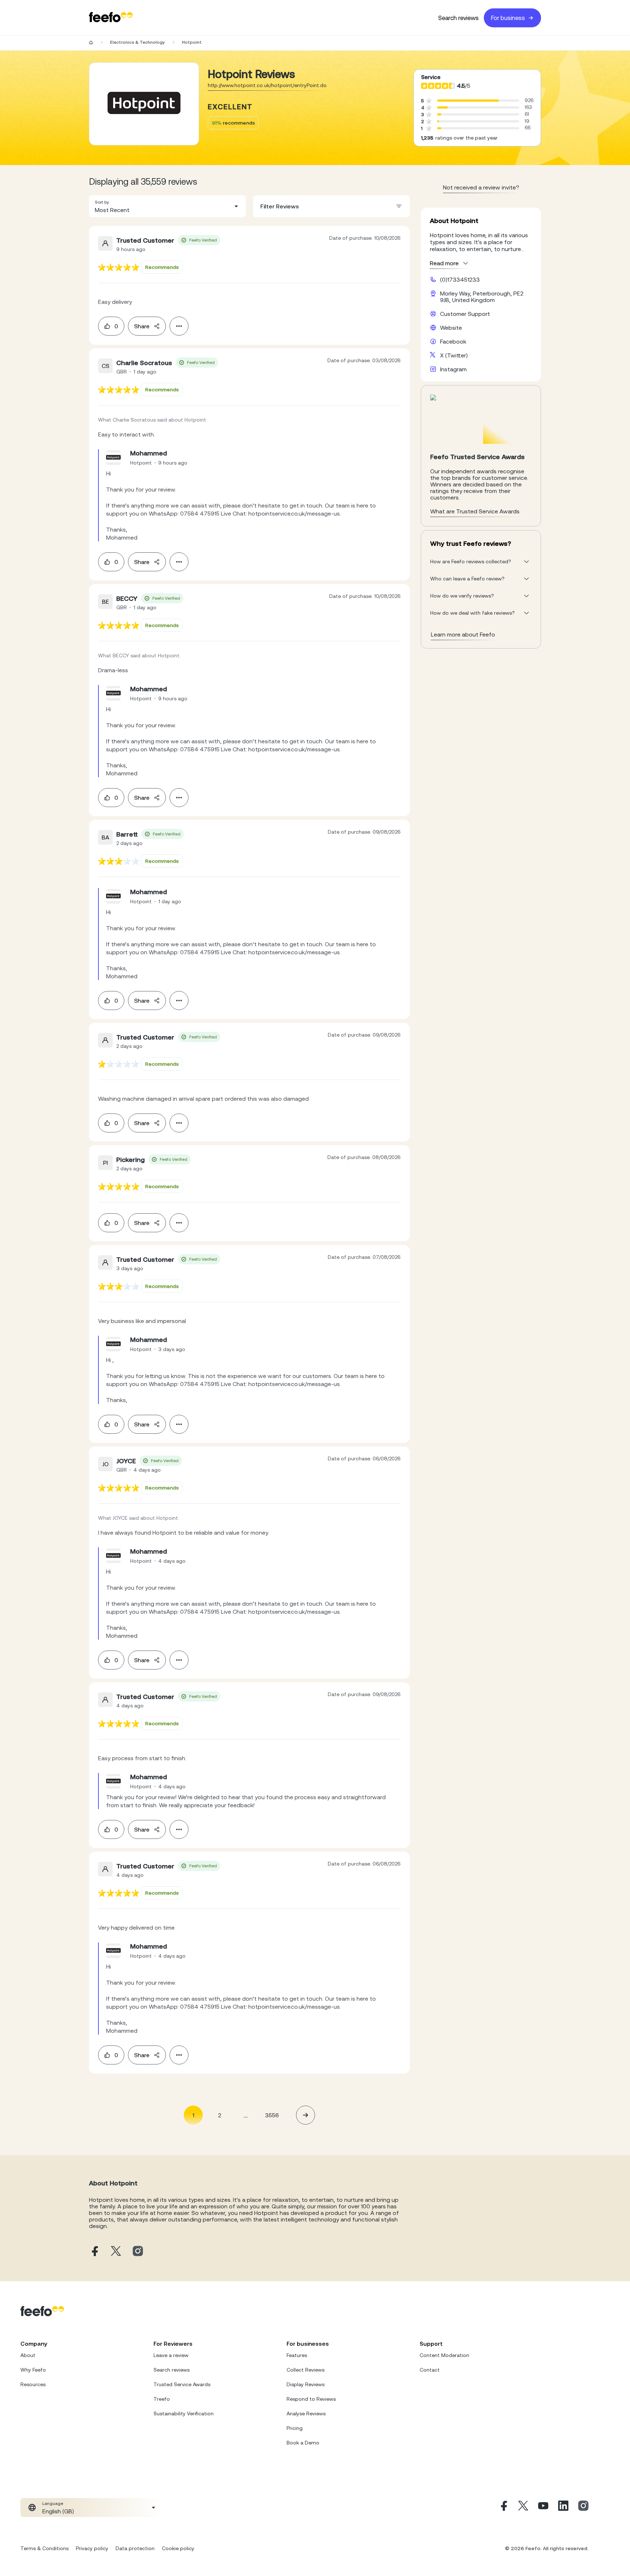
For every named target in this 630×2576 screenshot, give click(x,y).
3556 (272, 2115)
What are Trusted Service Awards (475, 511)
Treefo (162, 2399)
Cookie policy (178, 2548)
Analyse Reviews (306, 2413)
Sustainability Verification (184, 2413)
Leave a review (171, 2355)
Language (53, 2503)
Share (142, 326)
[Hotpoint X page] (116, 2252)
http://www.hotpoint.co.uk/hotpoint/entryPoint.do (267, 85)
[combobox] (167, 206)
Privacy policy (92, 2548)
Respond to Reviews (311, 2399)
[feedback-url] (119, 267)
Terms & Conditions (44, 2548)
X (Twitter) (454, 355)
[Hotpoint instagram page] (138, 2252)
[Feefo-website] (111, 18)
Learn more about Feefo (463, 634)
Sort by (102, 202)
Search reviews (458, 18)
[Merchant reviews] (144, 104)
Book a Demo (303, 2443)
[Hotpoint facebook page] (94, 2252)
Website (451, 328)
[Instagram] (583, 2508)
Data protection (135, 2548)
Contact (430, 2370)
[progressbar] (468, 101)
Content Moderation (444, 2355)
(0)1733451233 (460, 279)
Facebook (453, 341)
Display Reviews (306, 2384)
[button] (167, 206)
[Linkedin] (563, 2508)
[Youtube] (543, 2508)
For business (508, 18)
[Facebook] (503, 2508)
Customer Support (465, 314)
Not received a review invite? (481, 187)
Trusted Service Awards (182, 2384)
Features (297, 2355)
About (28, 2355)
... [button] (246, 2115)
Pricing (295, 2428)
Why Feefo (33, 2370)
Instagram (453, 369)
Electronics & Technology (137, 42)
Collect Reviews (306, 2370)
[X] (523, 2508)
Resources (33, 2384)
